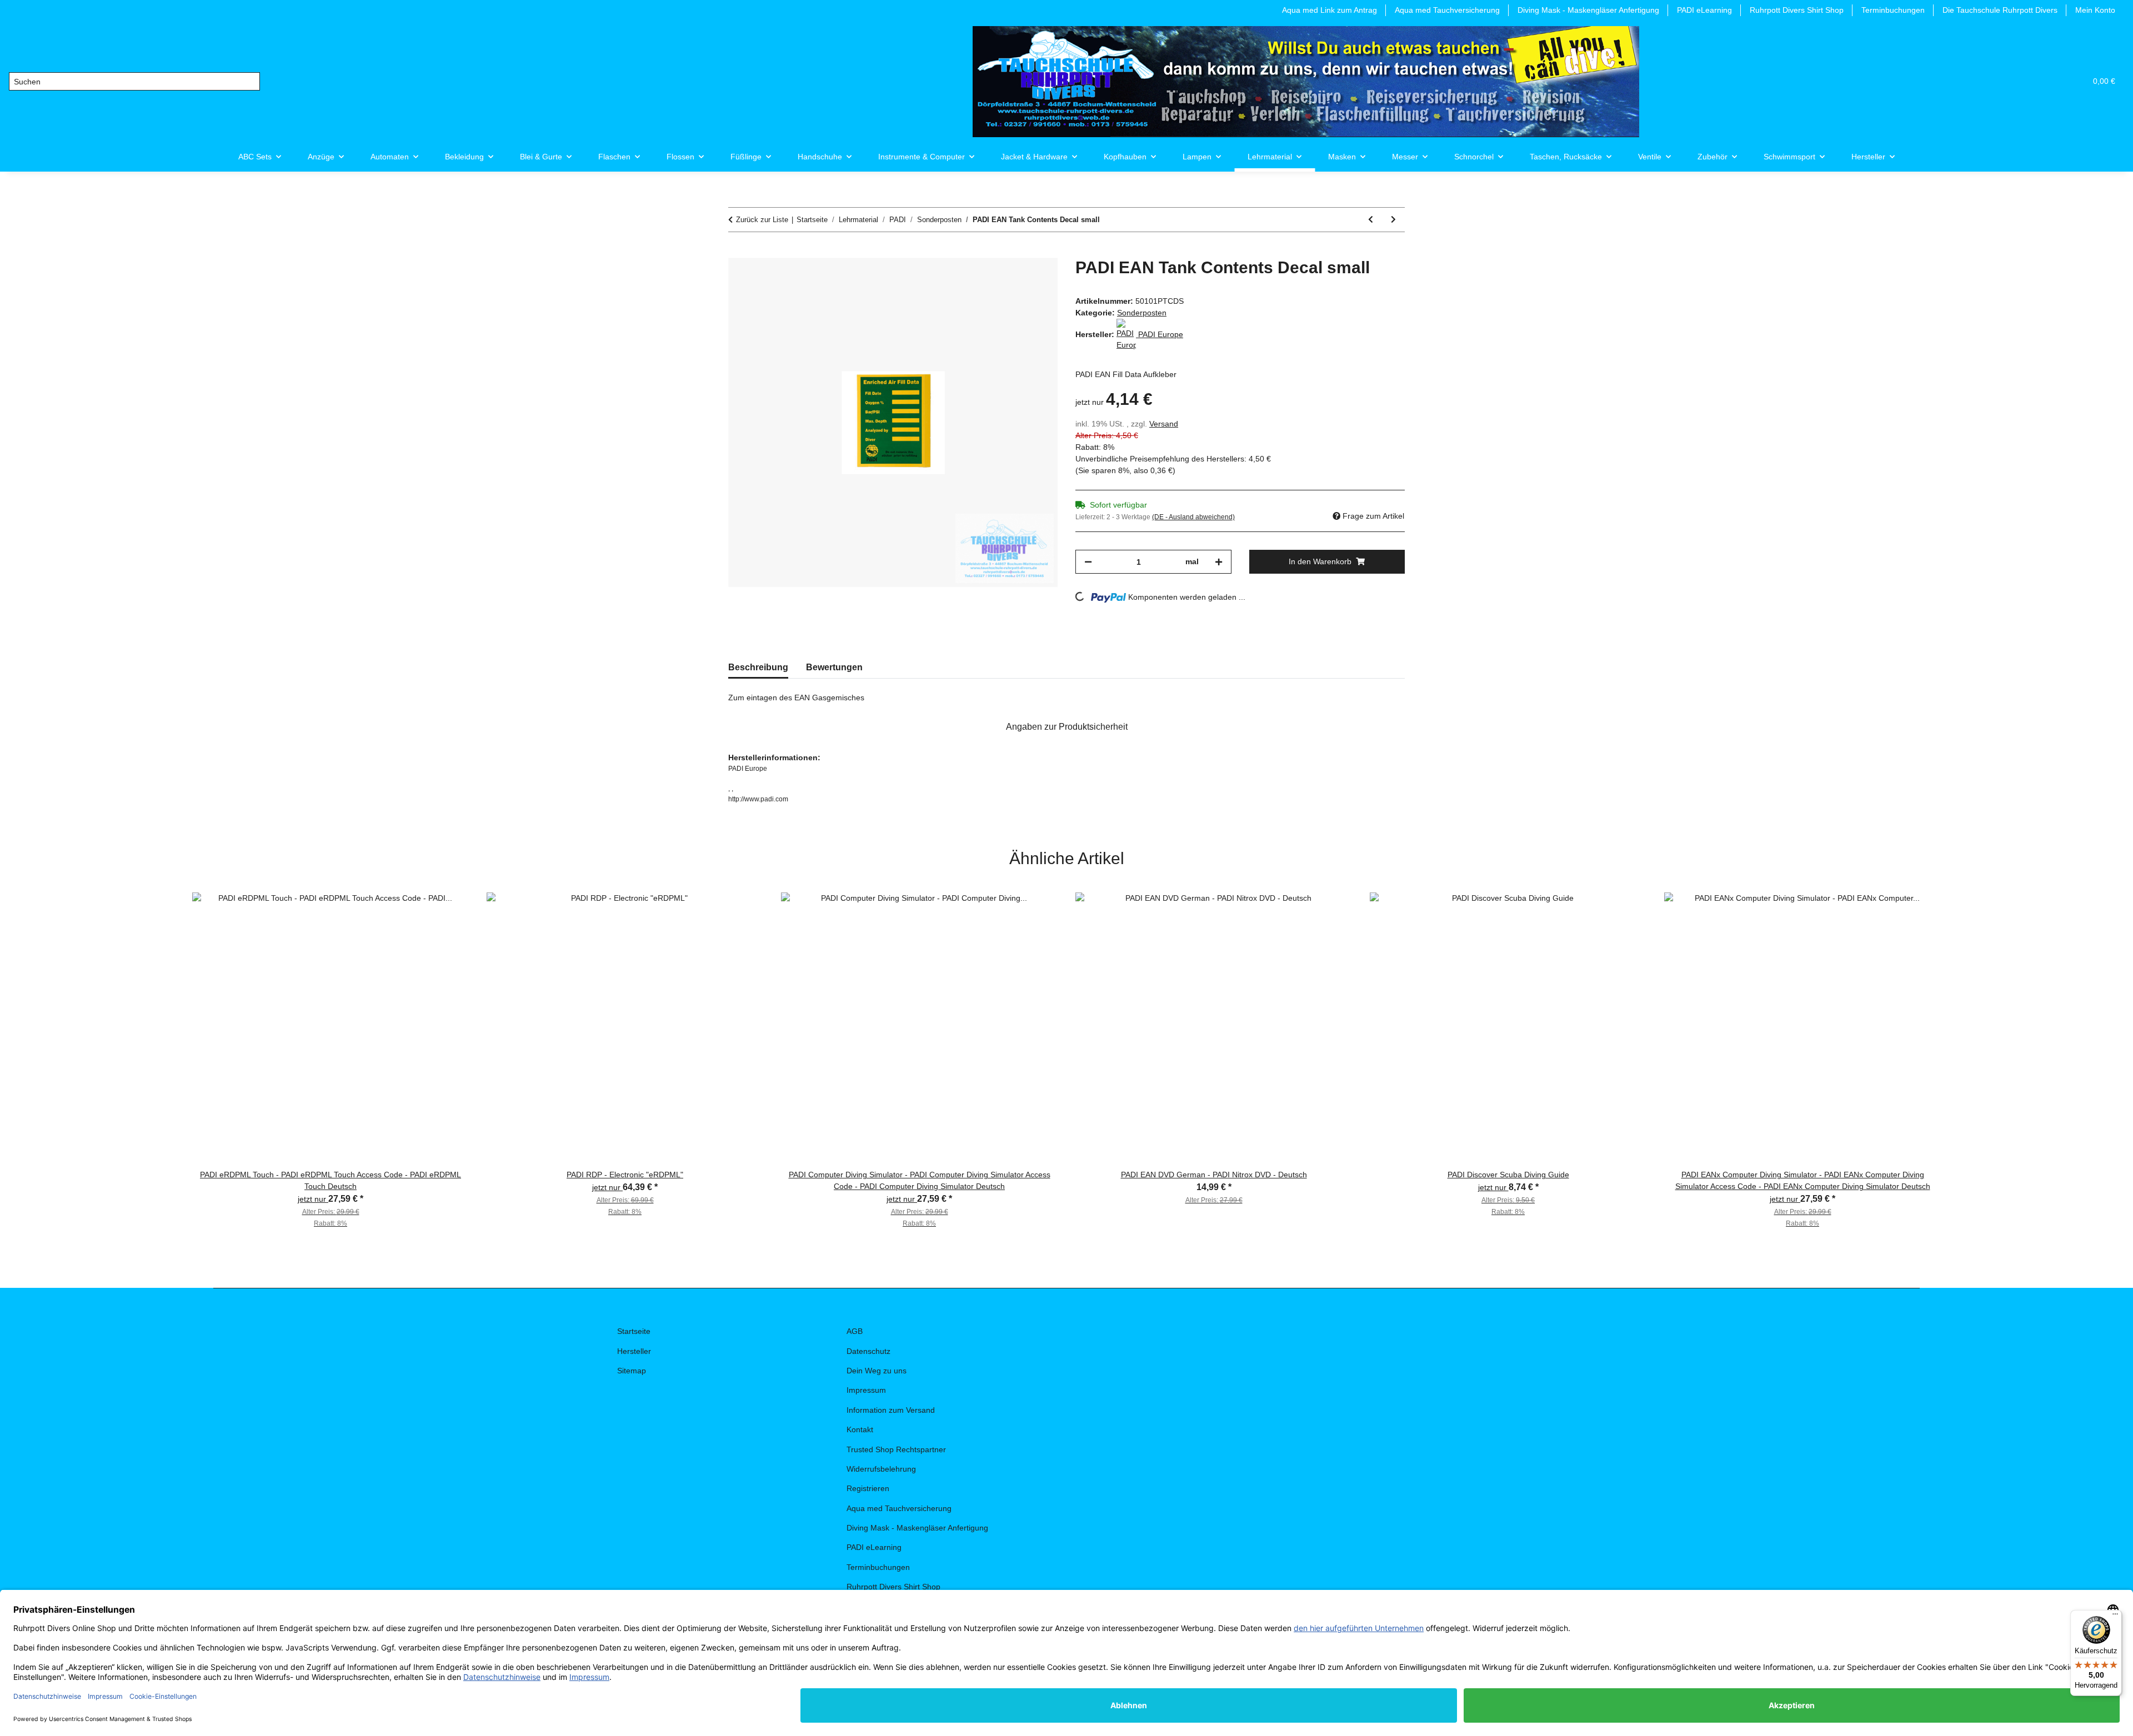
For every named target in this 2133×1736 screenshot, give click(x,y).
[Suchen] (251, 82)
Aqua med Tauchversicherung (1447, 10)
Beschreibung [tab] (758, 667)
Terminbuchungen (1893, 10)
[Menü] (2115, 1617)
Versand (1164, 424)
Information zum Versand (891, 1410)
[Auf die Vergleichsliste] (1005, 279)
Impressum (866, 1390)
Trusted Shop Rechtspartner (896, 1449)
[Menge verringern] (1088, 562)
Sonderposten (1142, 313)
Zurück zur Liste (762, 220)
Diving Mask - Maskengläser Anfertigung (1588, 10)
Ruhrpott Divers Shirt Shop (1797, 10)
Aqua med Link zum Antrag (1330, 10)
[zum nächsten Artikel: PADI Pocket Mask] (1393, 220)
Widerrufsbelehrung (881, 1469)
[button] (2024, 81)
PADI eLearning (1704, 10)
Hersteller (634, 1351)
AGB (855, 1331)
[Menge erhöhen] (1219, 562)
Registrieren (868, 1488)
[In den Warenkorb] (737, 252)
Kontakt (860, 1429)
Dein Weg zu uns (877, 1371)
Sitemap (632, 1371)
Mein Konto (2095, 10)
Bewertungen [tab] (834, 667)
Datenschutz (868, 1351)
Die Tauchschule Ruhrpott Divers (2000, 10)
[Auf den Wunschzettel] (1034, 279)
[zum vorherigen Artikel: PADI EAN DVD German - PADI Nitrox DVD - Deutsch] (1371, 220)
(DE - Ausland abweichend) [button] (1193, 517)
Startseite (634, 1331)
